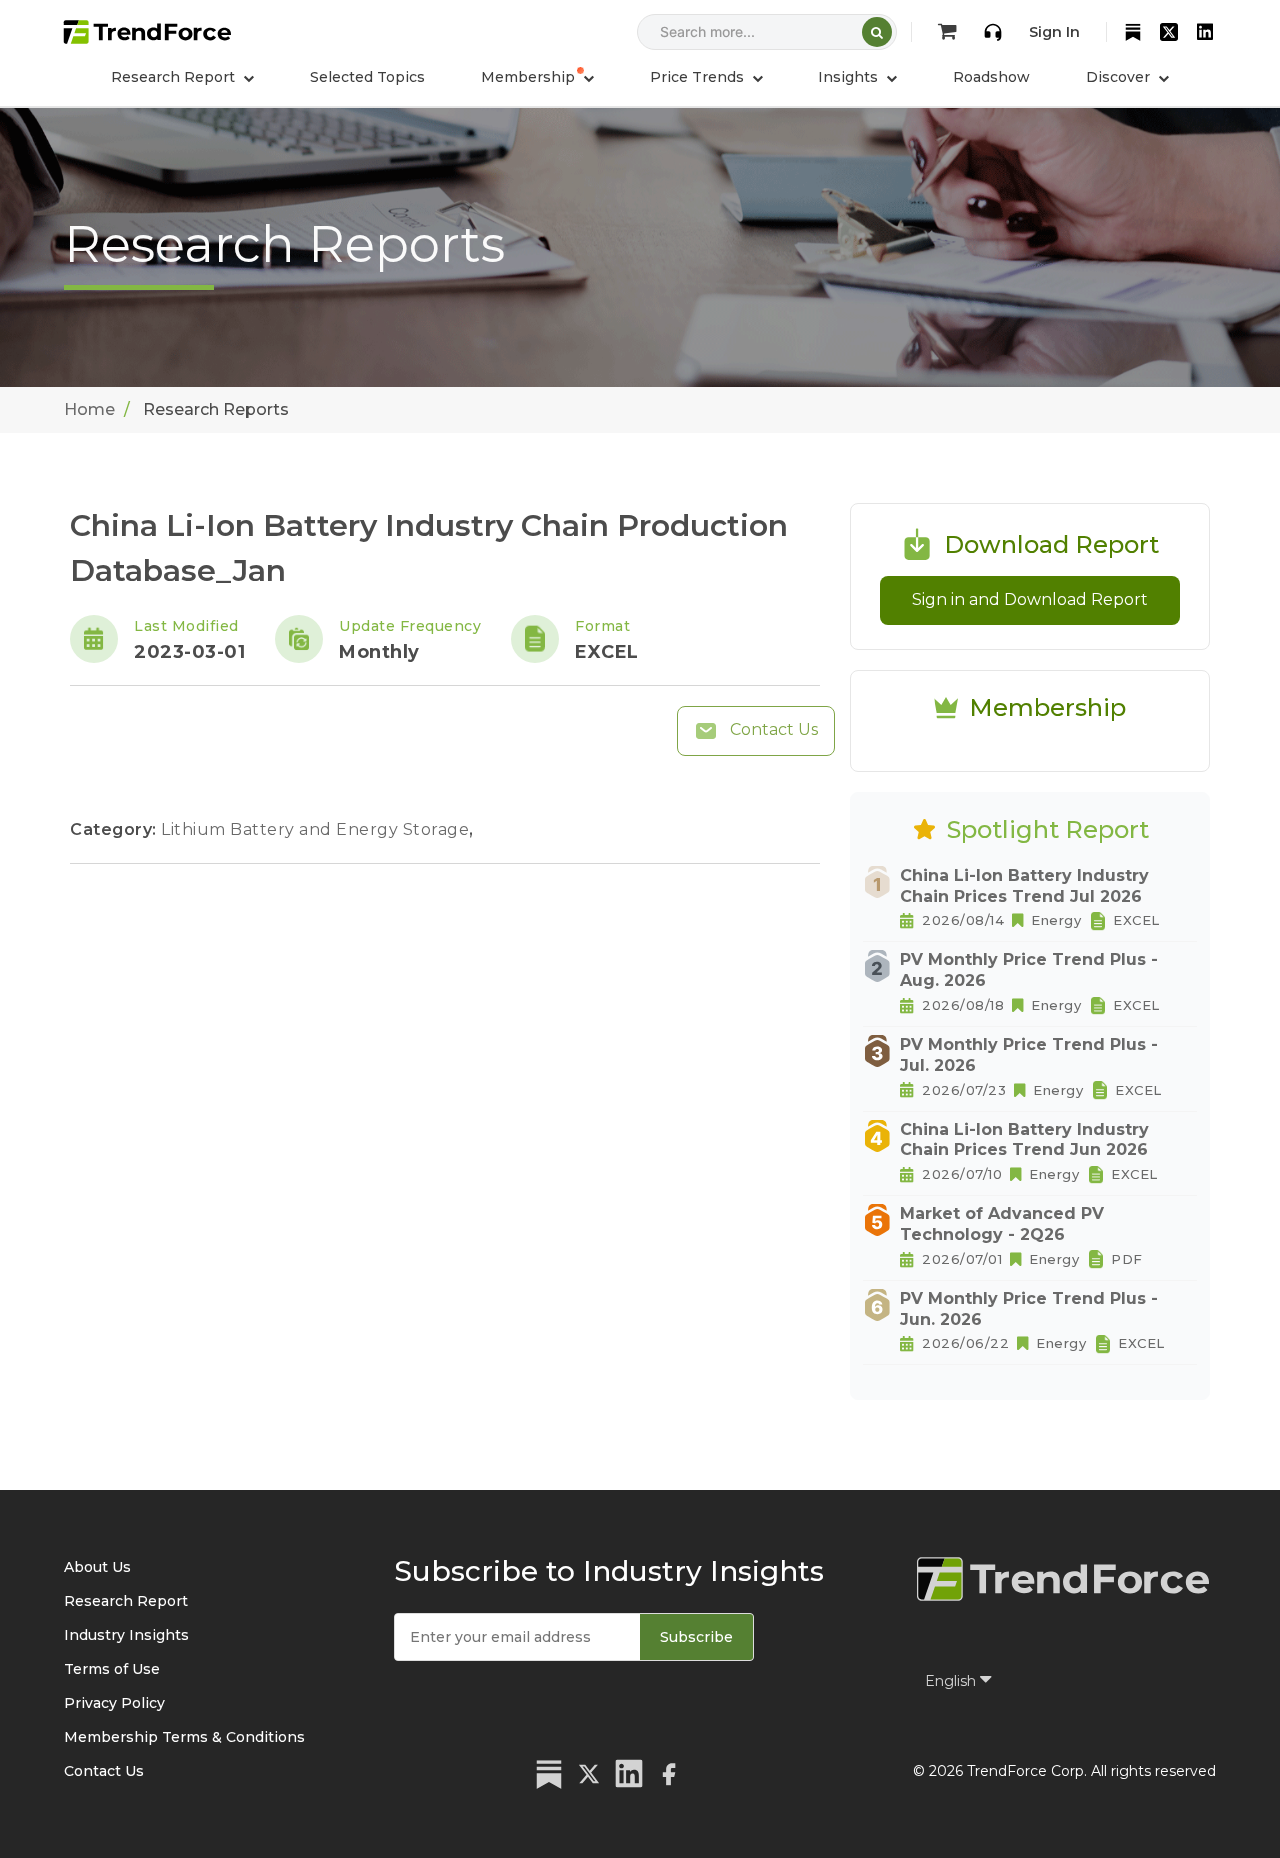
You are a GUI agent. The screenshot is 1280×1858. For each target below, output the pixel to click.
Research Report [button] (175, 77)
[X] (1169, 32)
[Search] (877, 32)
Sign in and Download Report (1030, 599)
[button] (537, 77)
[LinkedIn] (1205, 32)
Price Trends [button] (699, 77)
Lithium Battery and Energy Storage (317, 829)
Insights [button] (850, 77)
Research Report (126, 1601)
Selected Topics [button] (367, 77)
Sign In (1054, 32)
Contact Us (772, 729)
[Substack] (1133, 32)
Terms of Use (112, 1669)
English (952, 1681)
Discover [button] (1120, 77)
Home (89, 409)
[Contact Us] (993, 32)
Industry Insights (126, 1635)
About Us (97, 1567)
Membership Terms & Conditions (184, 1737)
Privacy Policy (114, 1703)
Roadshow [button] (991, 77)
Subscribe (696, 1637)
